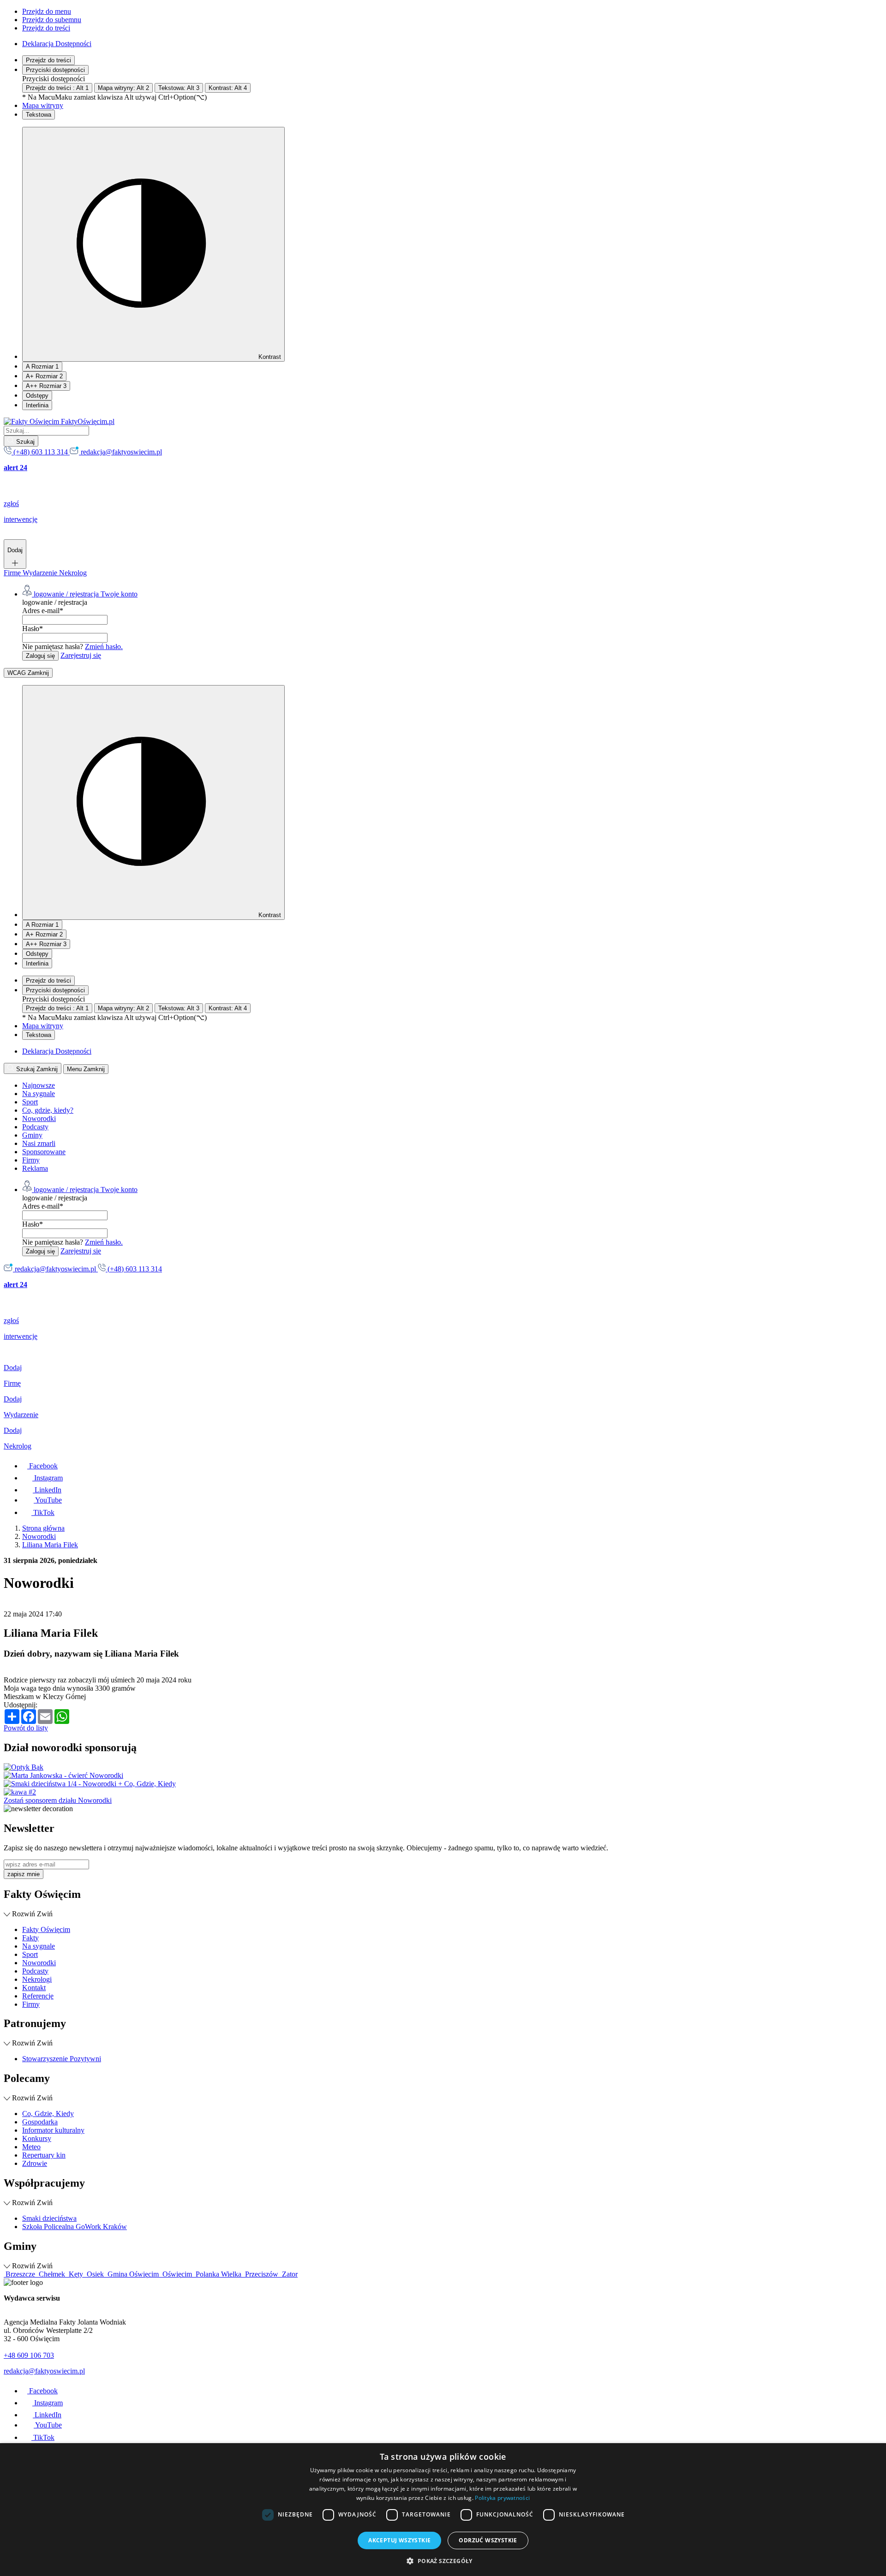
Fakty (30, 1938)
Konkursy (37, 2138)
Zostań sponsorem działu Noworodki (58, 1800)
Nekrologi (37, 1979)
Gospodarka (40, 2122)
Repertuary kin (44, 2155)
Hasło (33, 629)
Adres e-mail (43, 611)
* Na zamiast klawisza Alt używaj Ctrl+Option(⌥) (114, 97)
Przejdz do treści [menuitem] (46, 28)
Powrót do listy (26, 1728)
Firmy (31, 1160)
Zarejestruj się (81, 655)
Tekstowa (39, 115)
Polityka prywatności (502, 2498)
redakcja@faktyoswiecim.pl (44, 2371)
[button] (443, 2561)
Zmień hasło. (104, 647)
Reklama (35, 1168)
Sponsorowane (44, 1152)
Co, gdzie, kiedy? (48, 1110)
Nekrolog (73, 573)
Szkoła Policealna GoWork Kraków (75, 2227)
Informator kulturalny (53, 2130)
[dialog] (443, 2510)
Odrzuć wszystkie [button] (488, 2540)
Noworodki (39, 1118)
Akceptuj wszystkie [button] (399, 2540)
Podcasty (35, 1127)
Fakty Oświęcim (46, 1929)
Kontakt (34, 1988)
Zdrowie (35, 2163)
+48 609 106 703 (29, 2355)
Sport (30, 1102)
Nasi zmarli (39, 1143)
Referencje (38, 1996)
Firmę (13, 573)
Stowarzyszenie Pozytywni (62, 2059)
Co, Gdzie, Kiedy (48, 2114)
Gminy (32, 1135)
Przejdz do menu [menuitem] (47, 11)
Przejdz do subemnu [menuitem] (52, 20)
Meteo (31, 2147)
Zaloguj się (40, 656)
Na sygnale (39, 1094)
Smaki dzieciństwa (49, 2218)
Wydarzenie (41, 573)
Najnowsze (39, 1085)
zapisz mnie (24, 1874)
